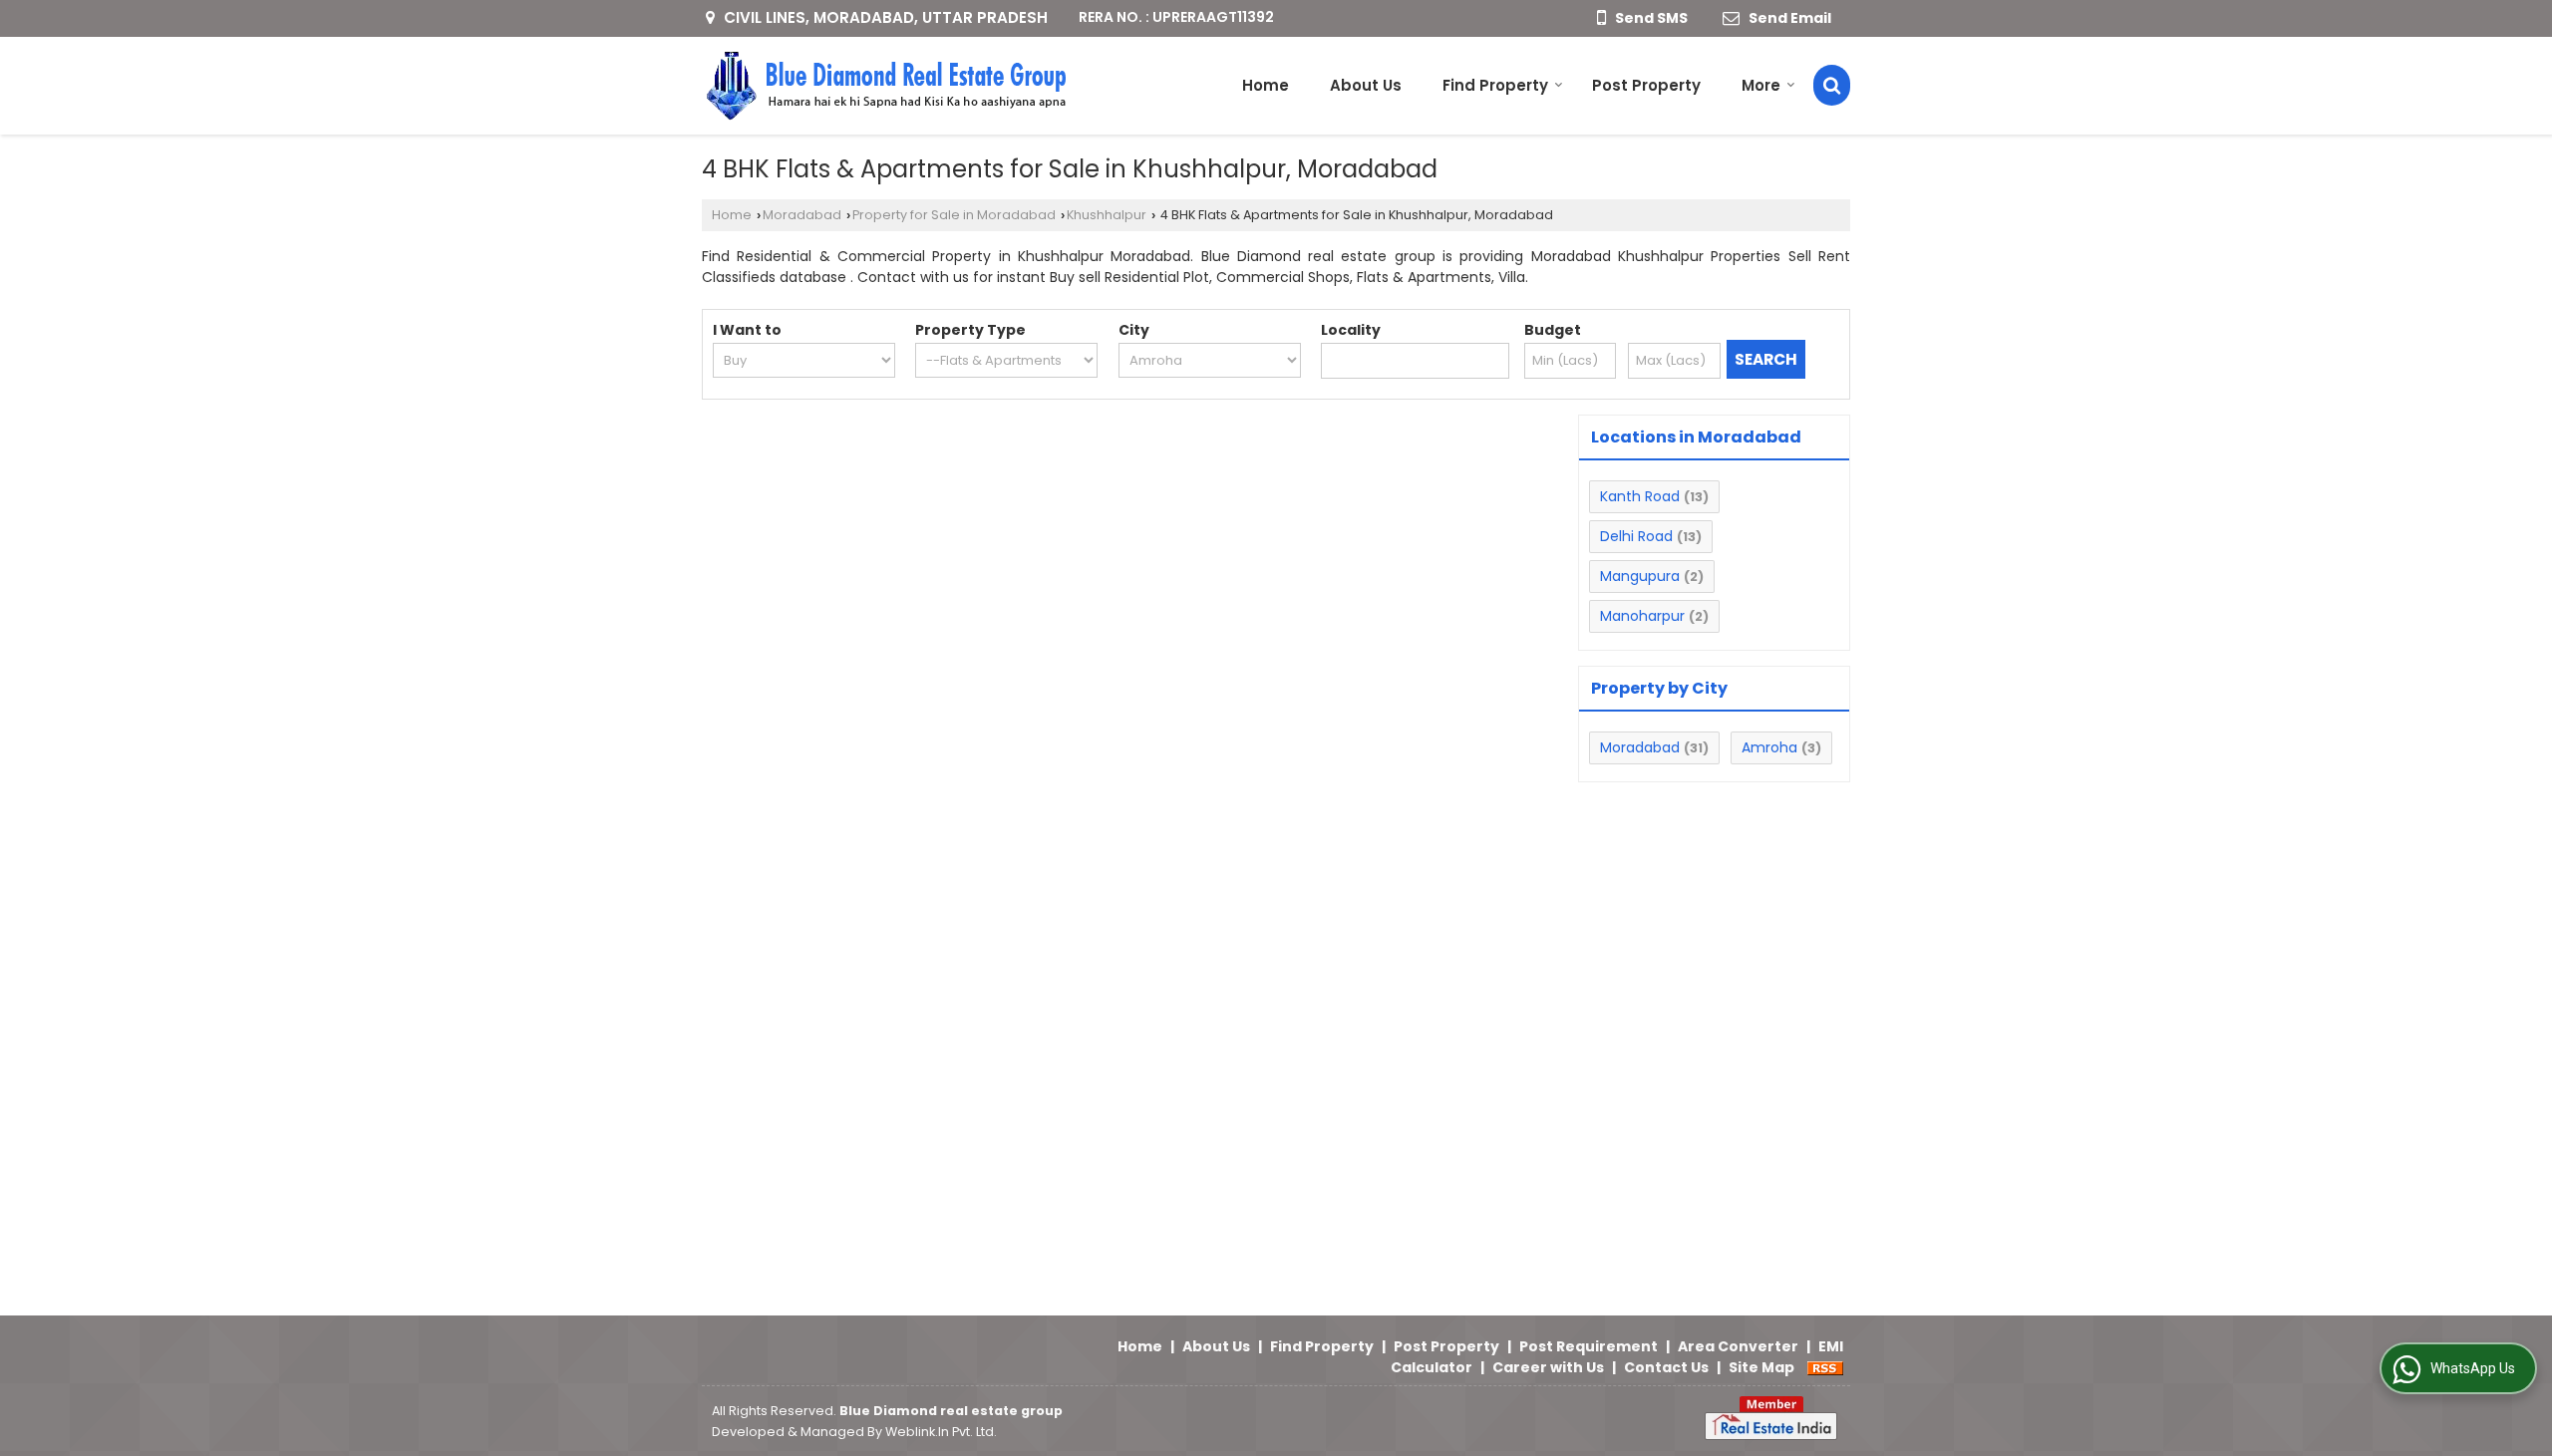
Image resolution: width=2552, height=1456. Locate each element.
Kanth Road (1640, 496)
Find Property (1495, 85)
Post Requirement (1589, 1346)
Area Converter (1738, 1346)
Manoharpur (1642, 616)
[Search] (1832, 85)
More (1761, 85)
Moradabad (802, 215)
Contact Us (1666, 1367)
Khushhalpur (1107, 215)
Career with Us (1548, 1367)
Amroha (1769, 747)
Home (1266, 85)
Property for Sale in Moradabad (954, 215)
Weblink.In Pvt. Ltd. (941, 1432)
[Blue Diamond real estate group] (885, 86)
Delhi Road (1636, 536)
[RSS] (1825, 1367)
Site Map (1761, 1367)
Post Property (1646, 85)
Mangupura (1640, 576)
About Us (1366, 85)
